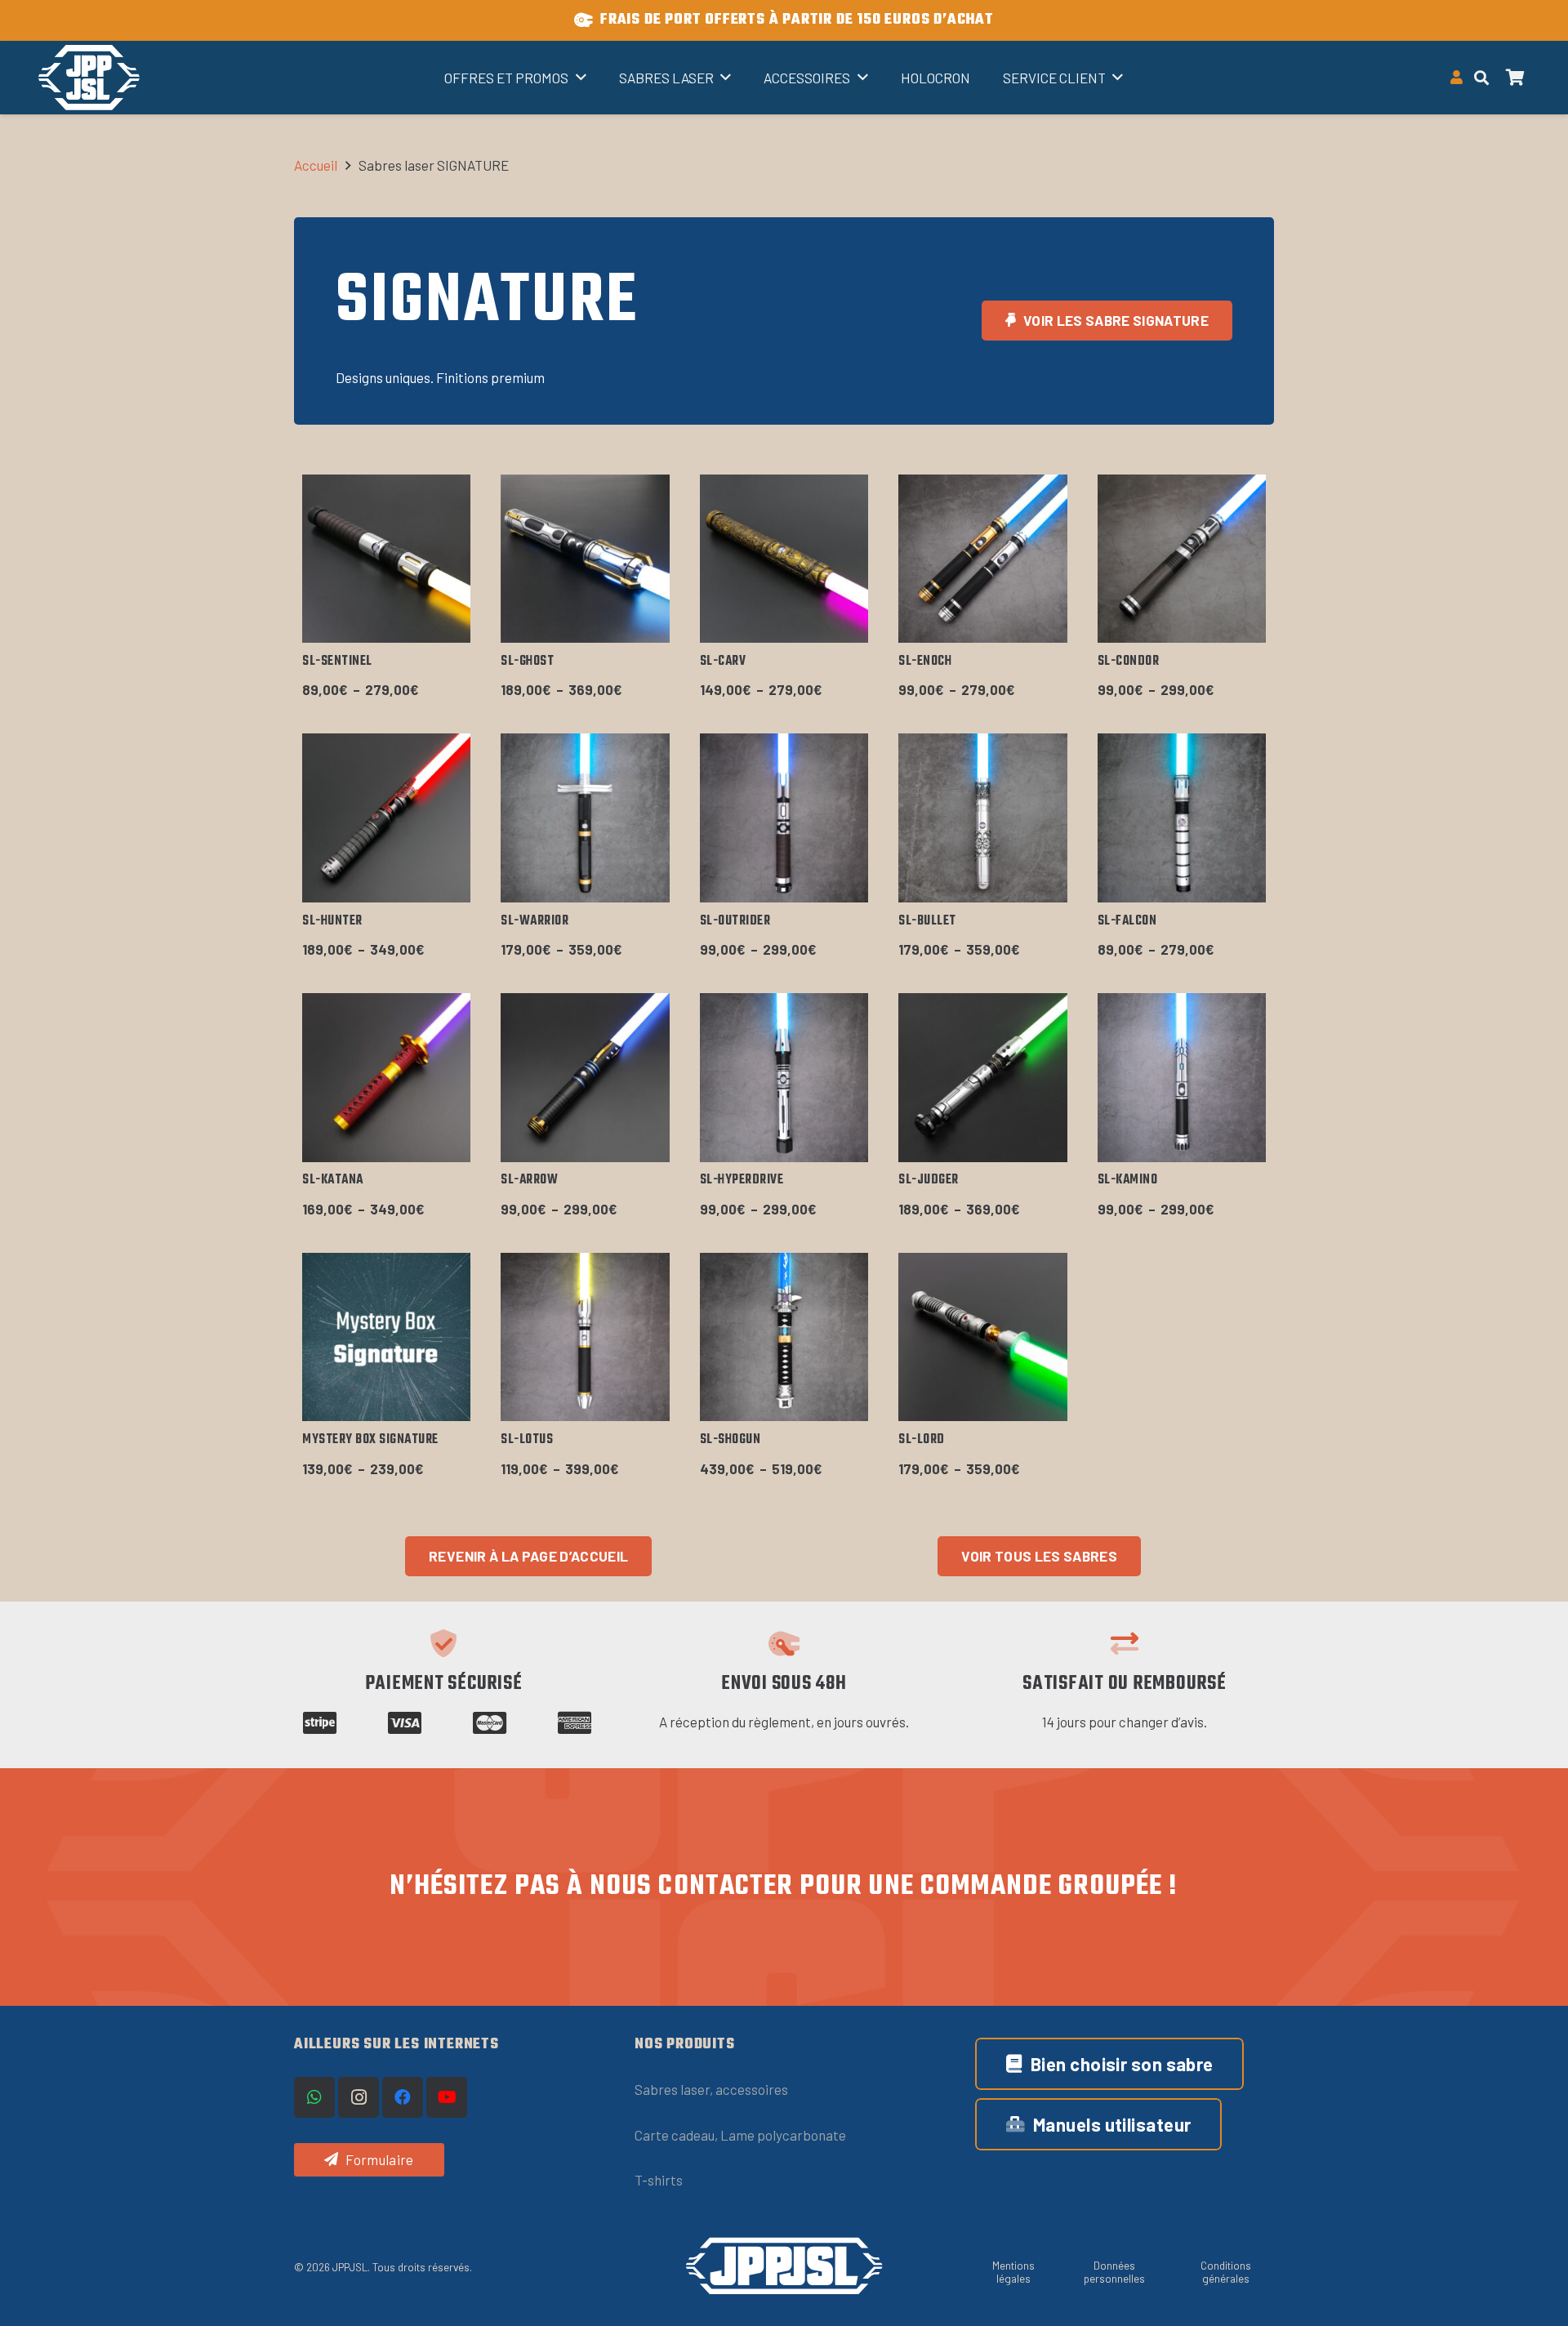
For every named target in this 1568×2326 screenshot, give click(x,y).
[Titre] (89, 78)
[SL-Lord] (982, 1337)
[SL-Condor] (1182, 559)
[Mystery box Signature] (386, 1337)
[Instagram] (359, 2097)
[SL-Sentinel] (386, 559)
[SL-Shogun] (784, 1337)
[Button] (1457, 78)
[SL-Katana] (386, 1077)
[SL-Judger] (982, 1077)
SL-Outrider (735, 921)
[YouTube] (447, 2097)
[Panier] (1516, 78)
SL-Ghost (527, 662)
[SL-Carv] (784, 559)
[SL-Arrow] (585, 1077)
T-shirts (659, 2180)
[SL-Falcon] (1182, 818)
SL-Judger (929, 1180)
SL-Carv (723, 662)
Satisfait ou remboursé (1125, 1684)
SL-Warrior (535, 921)
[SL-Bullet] (982, 818)
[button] (1481, 78)
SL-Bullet (927, 921)
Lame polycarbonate (783, 2135)
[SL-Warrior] (585, 818)
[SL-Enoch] (982, 559)
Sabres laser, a (679, 2089)
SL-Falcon (1127, 921)
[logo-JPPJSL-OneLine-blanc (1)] (784, 2266)
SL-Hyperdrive (742, 1180)
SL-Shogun (731, 1440)
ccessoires (755, 2089)
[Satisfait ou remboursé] (1125, 1643)
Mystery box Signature (370, 1440)
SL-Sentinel (337, 662)
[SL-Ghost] (585, 559)
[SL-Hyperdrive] (784, 1077)
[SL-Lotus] (585, 1337)
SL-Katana (333, 1180)
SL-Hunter (332, 921)
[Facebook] (403, 2097)
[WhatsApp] (314, 2097)
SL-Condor (1129, 662)
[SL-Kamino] (1182, 1077)
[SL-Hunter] (386, 818)
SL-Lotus (527, 1440)
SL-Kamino (1128, 1180)
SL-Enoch (925, 662)
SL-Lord (922, 1440)
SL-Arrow (529, 1180)
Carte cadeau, (677, 2135)
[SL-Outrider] (784, 818)
